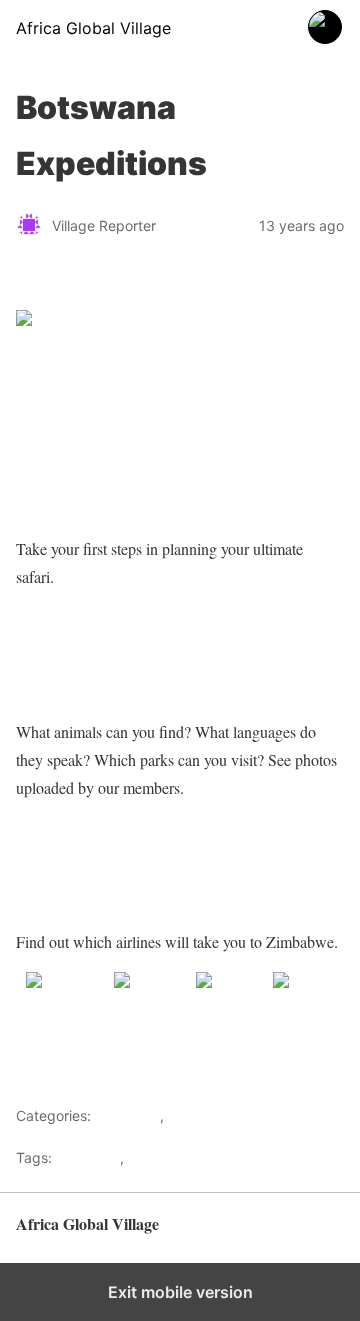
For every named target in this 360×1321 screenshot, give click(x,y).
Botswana (88, 1157)
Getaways (127, 1115)
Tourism (193, 1115)
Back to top (309, 1233)
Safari (147, 1157)
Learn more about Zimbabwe (115, 654)
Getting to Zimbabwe (87, 864)
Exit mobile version (180, 1292)
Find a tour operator (86, 471)
